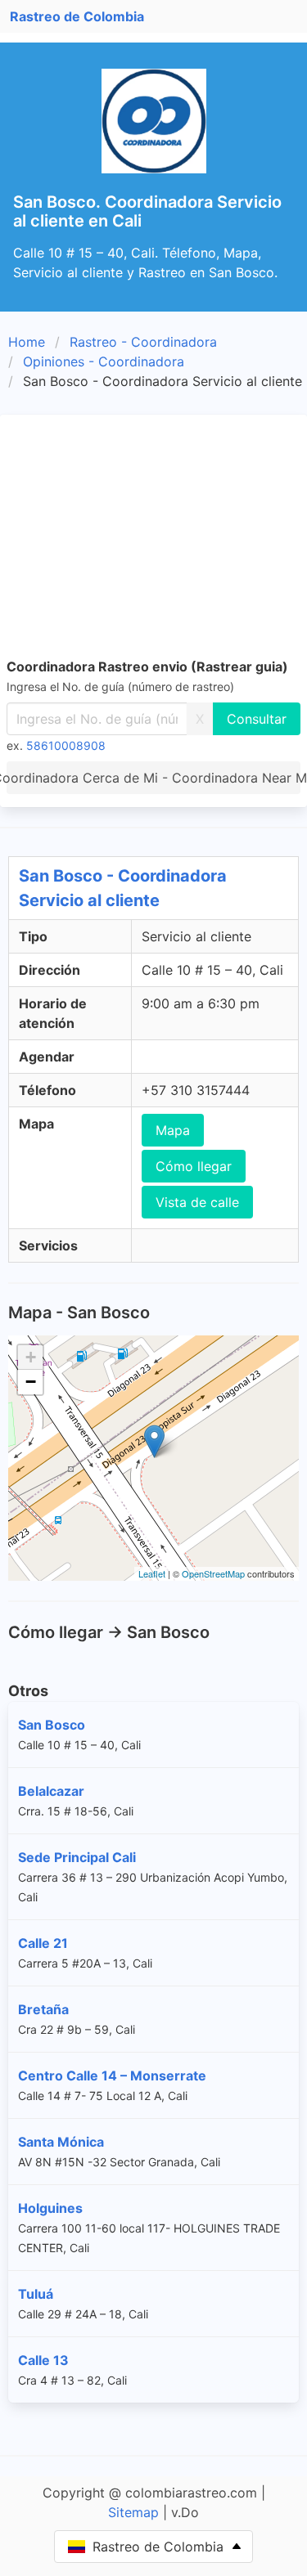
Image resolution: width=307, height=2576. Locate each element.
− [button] (31, 1382)
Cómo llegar (194, 1166)
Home (27, 342)
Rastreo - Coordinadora (143, 342)
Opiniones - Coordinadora (104, 361)
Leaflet (152, 1573)
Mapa (173, 1130)
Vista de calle (197, 1202)
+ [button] (31, 1357)
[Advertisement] (153, 539)
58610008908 (66, 745)
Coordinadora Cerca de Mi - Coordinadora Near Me (153, 778)
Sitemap (133, 2512)
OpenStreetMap (213, 1573)
